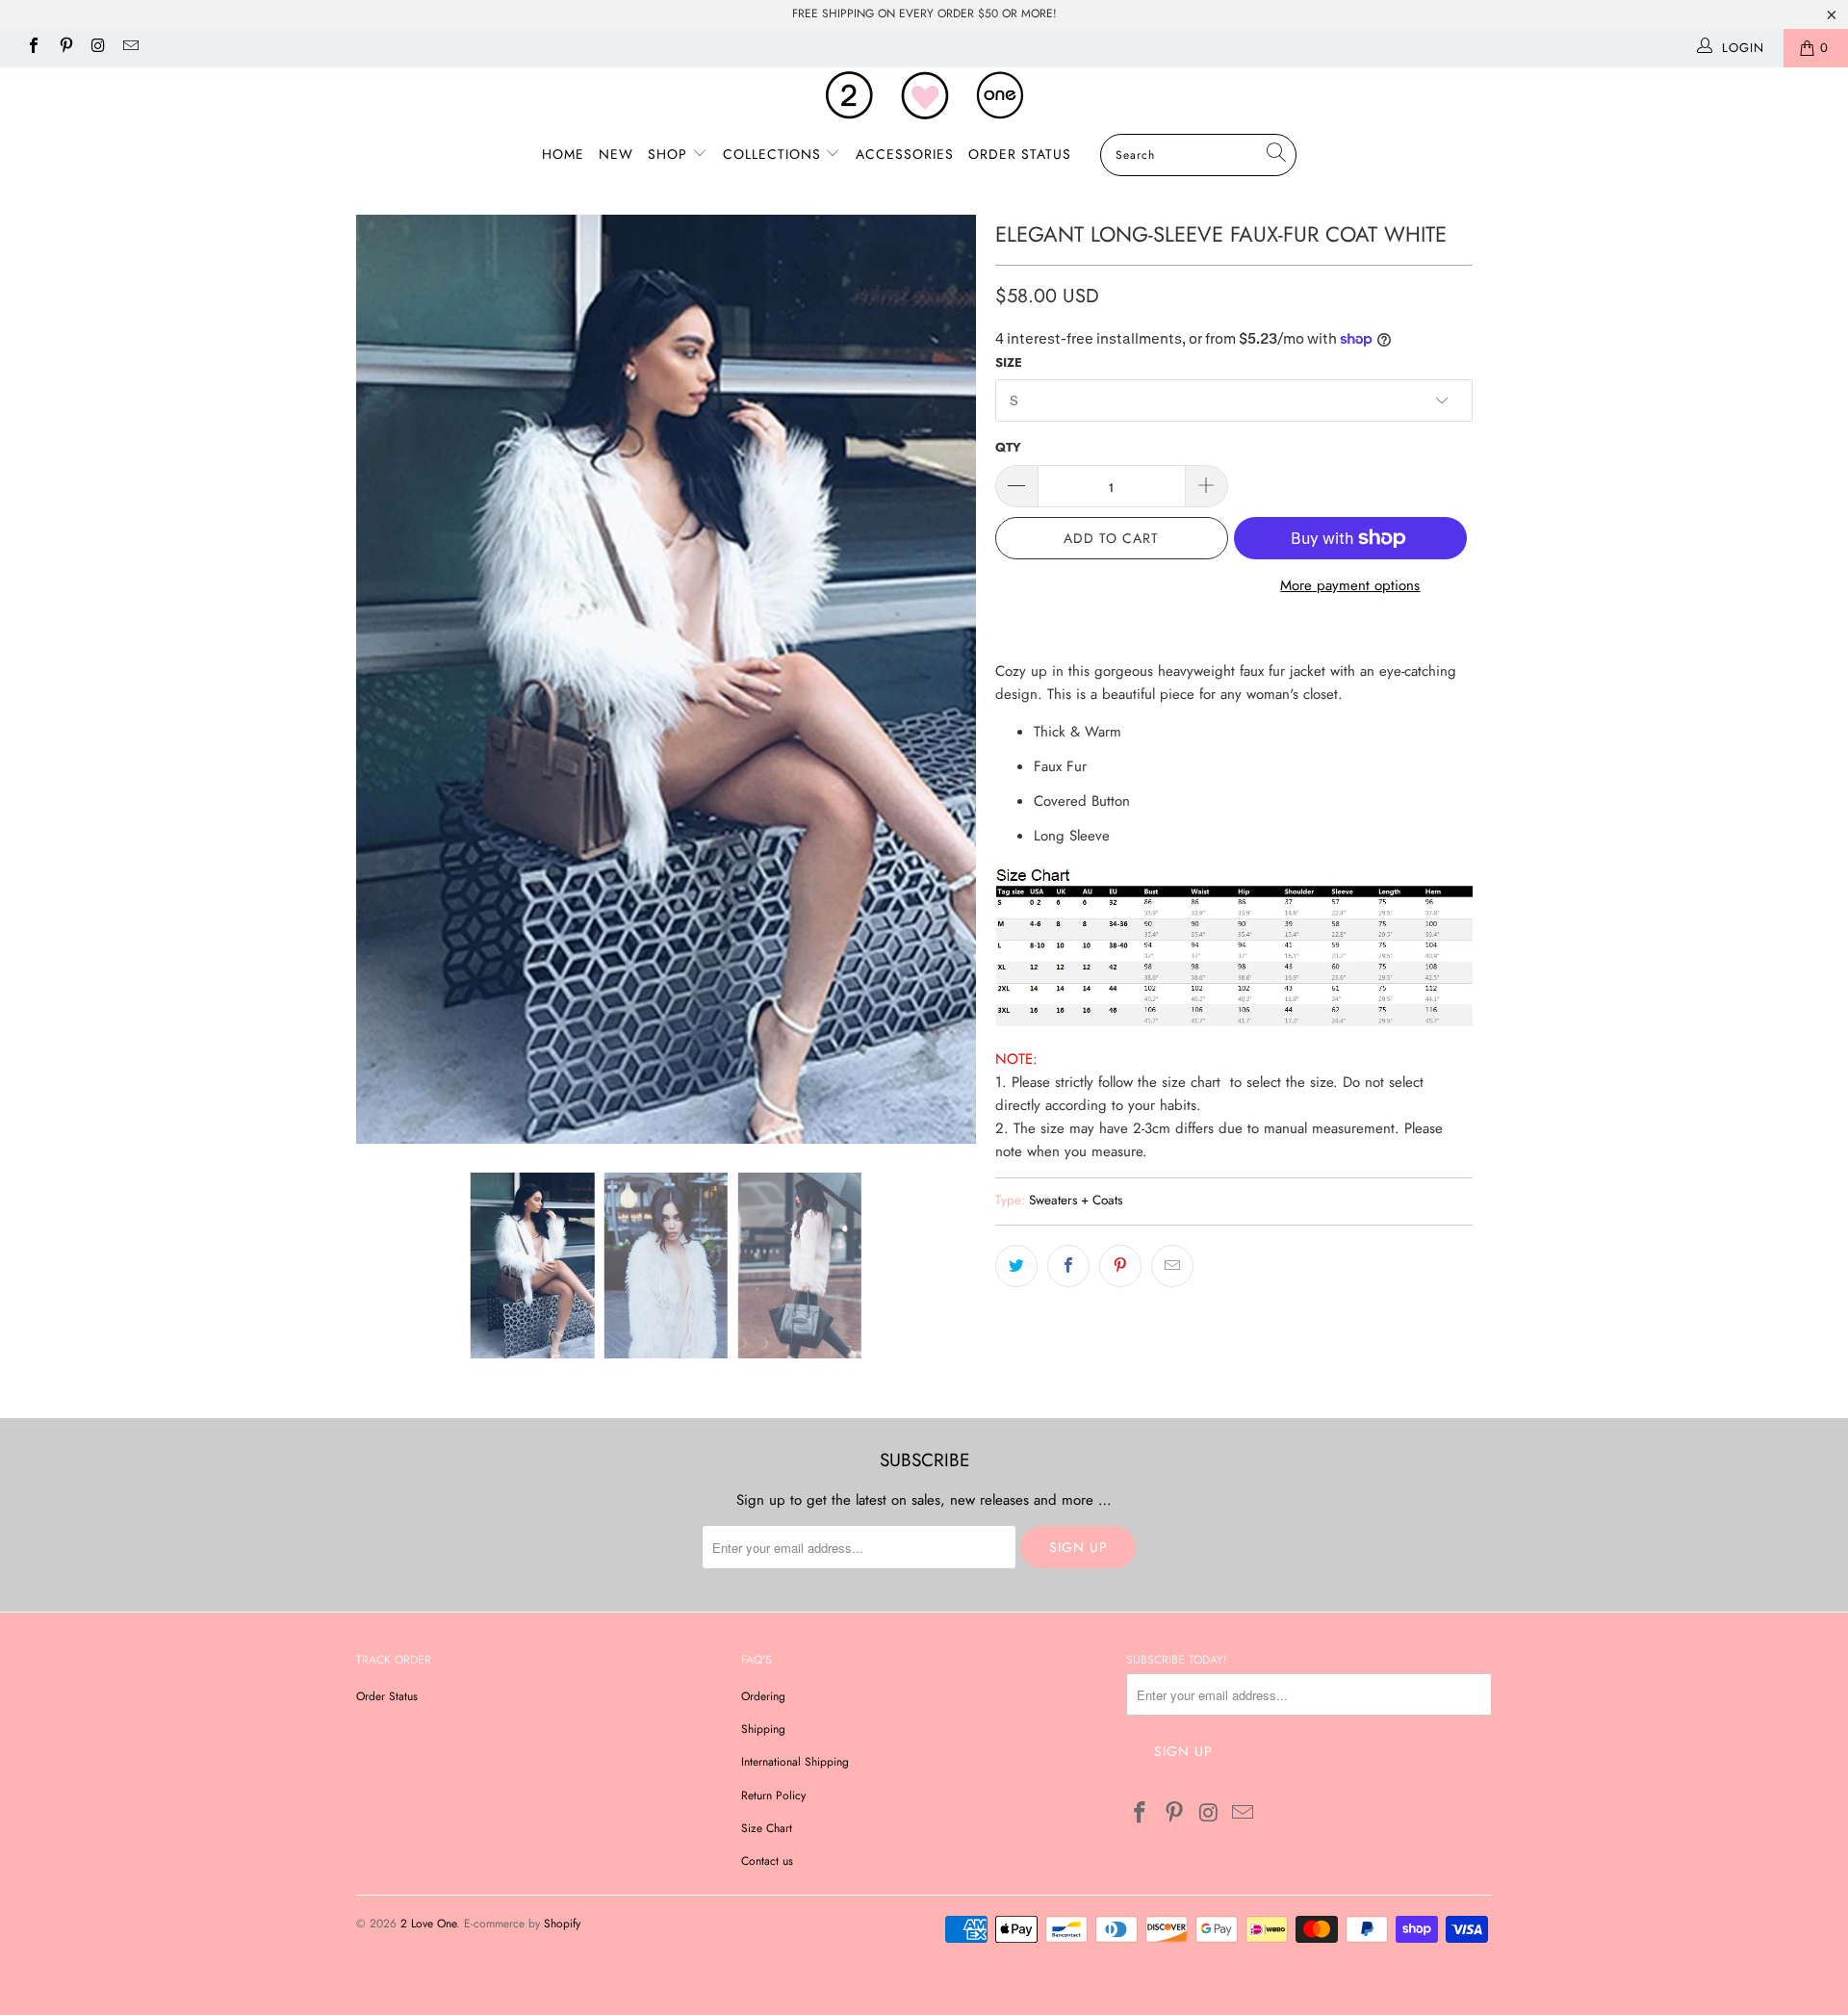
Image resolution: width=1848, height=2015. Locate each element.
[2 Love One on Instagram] (97, 48)
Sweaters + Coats (1076, 1200)
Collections (774, 154)
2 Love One (428, 1924)
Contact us (767, 1861)
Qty (1008, 447)
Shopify (562, 1924)
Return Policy (773, 1795)
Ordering (763, 1696)
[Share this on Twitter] (1016, 1266)
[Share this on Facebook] (1068, 1266)
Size (1009, 362)
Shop (670, 154)
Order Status (1020, 154)
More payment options (1350, 585)
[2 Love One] (924, 95)
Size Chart (767, 1828)
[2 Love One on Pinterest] (64, 48)
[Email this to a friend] (1172, 1266)
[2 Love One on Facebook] (33, 48)
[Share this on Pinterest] (1120, 1266)
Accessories (905, 154)
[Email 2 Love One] (129, 48)
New (616, 154)
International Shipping (795, 1762)
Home (563, 154)
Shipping (763, 1729)
